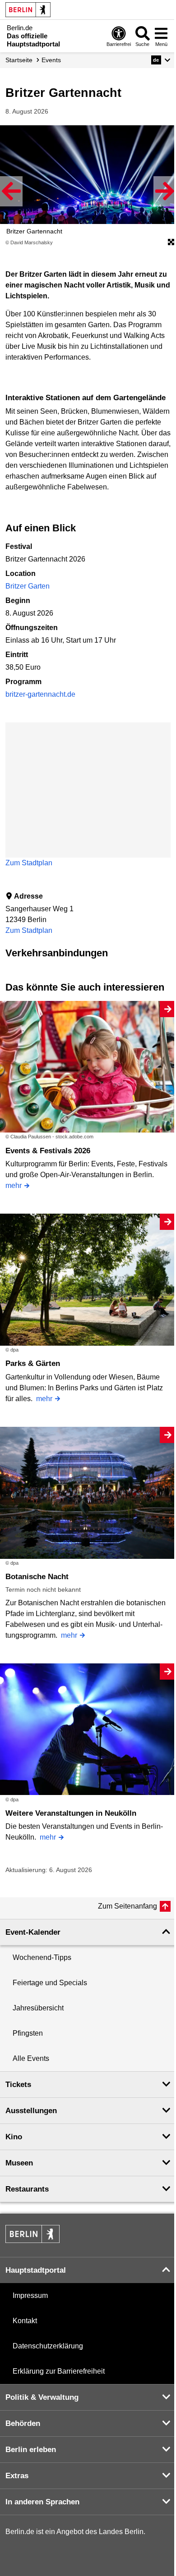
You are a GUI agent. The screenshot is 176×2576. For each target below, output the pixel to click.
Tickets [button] (18, 2085)
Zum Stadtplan (29, 863)
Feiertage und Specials (50, 1983)
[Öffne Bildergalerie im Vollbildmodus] (171, 242)
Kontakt (25, 2321)
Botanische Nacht (37, 1577)
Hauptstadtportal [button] (36, 2270)
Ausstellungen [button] (31, 2111)
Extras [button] (17, 2476)
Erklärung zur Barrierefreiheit (59, 2371)
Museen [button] (19, 2163)
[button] (161, 60)
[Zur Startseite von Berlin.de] (32, 2240)
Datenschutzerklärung (48, 2346)
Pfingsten (28, 2033)
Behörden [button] (23, 2423)
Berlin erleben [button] (31, 2450)
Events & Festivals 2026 (48, 1151)
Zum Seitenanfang (127, 1906)
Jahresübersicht (38, 2008)
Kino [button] (14, 2137)
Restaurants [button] (27, 2189)
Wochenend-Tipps (42, 1957)
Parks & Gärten (33, 1363)
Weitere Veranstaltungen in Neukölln (71, 1813)
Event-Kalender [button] (33, 1932)
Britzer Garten (28, 586)
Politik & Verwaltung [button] (42, 2397)
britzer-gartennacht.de (40, 694)
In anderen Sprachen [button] (42, 2502)
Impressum (30, 2295)
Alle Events (31, 2058)
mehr (14, 1185)
